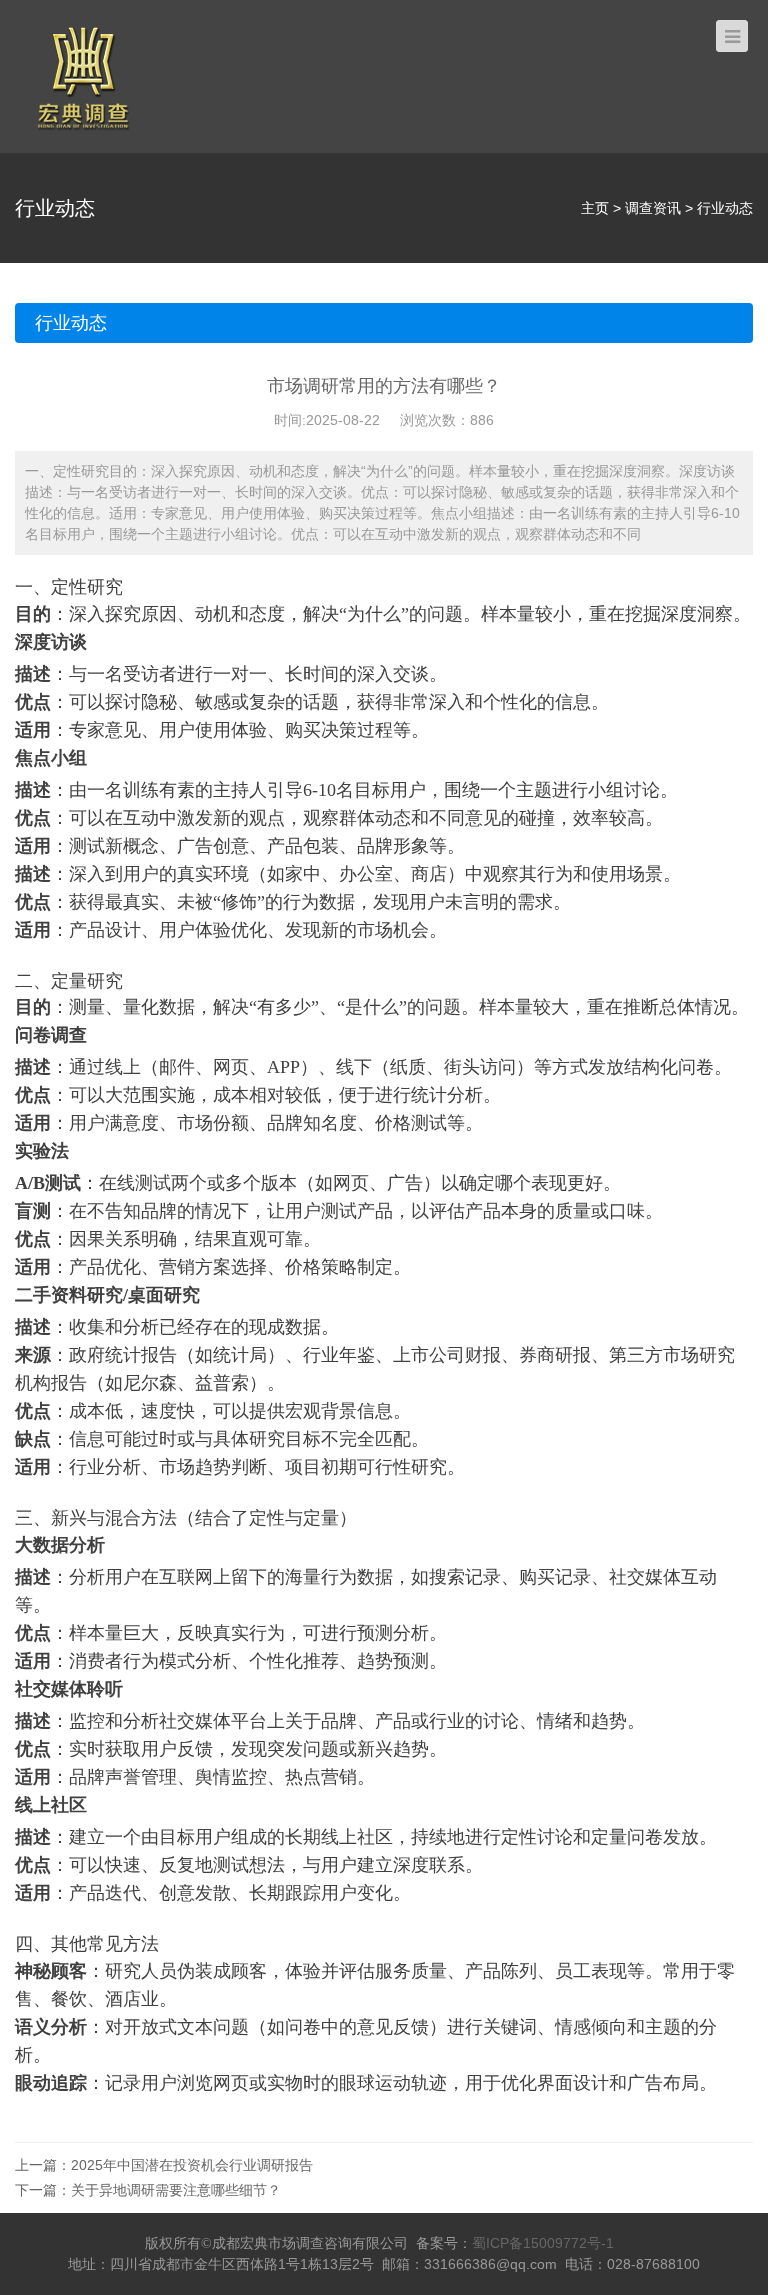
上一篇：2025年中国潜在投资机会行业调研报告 (164, 2165)
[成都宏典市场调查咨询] (83, 75)
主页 (595, 208)
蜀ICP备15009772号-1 (543, 2243)
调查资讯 (653, 208)
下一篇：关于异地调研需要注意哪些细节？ (148, 2190)
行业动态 (725, 208)
